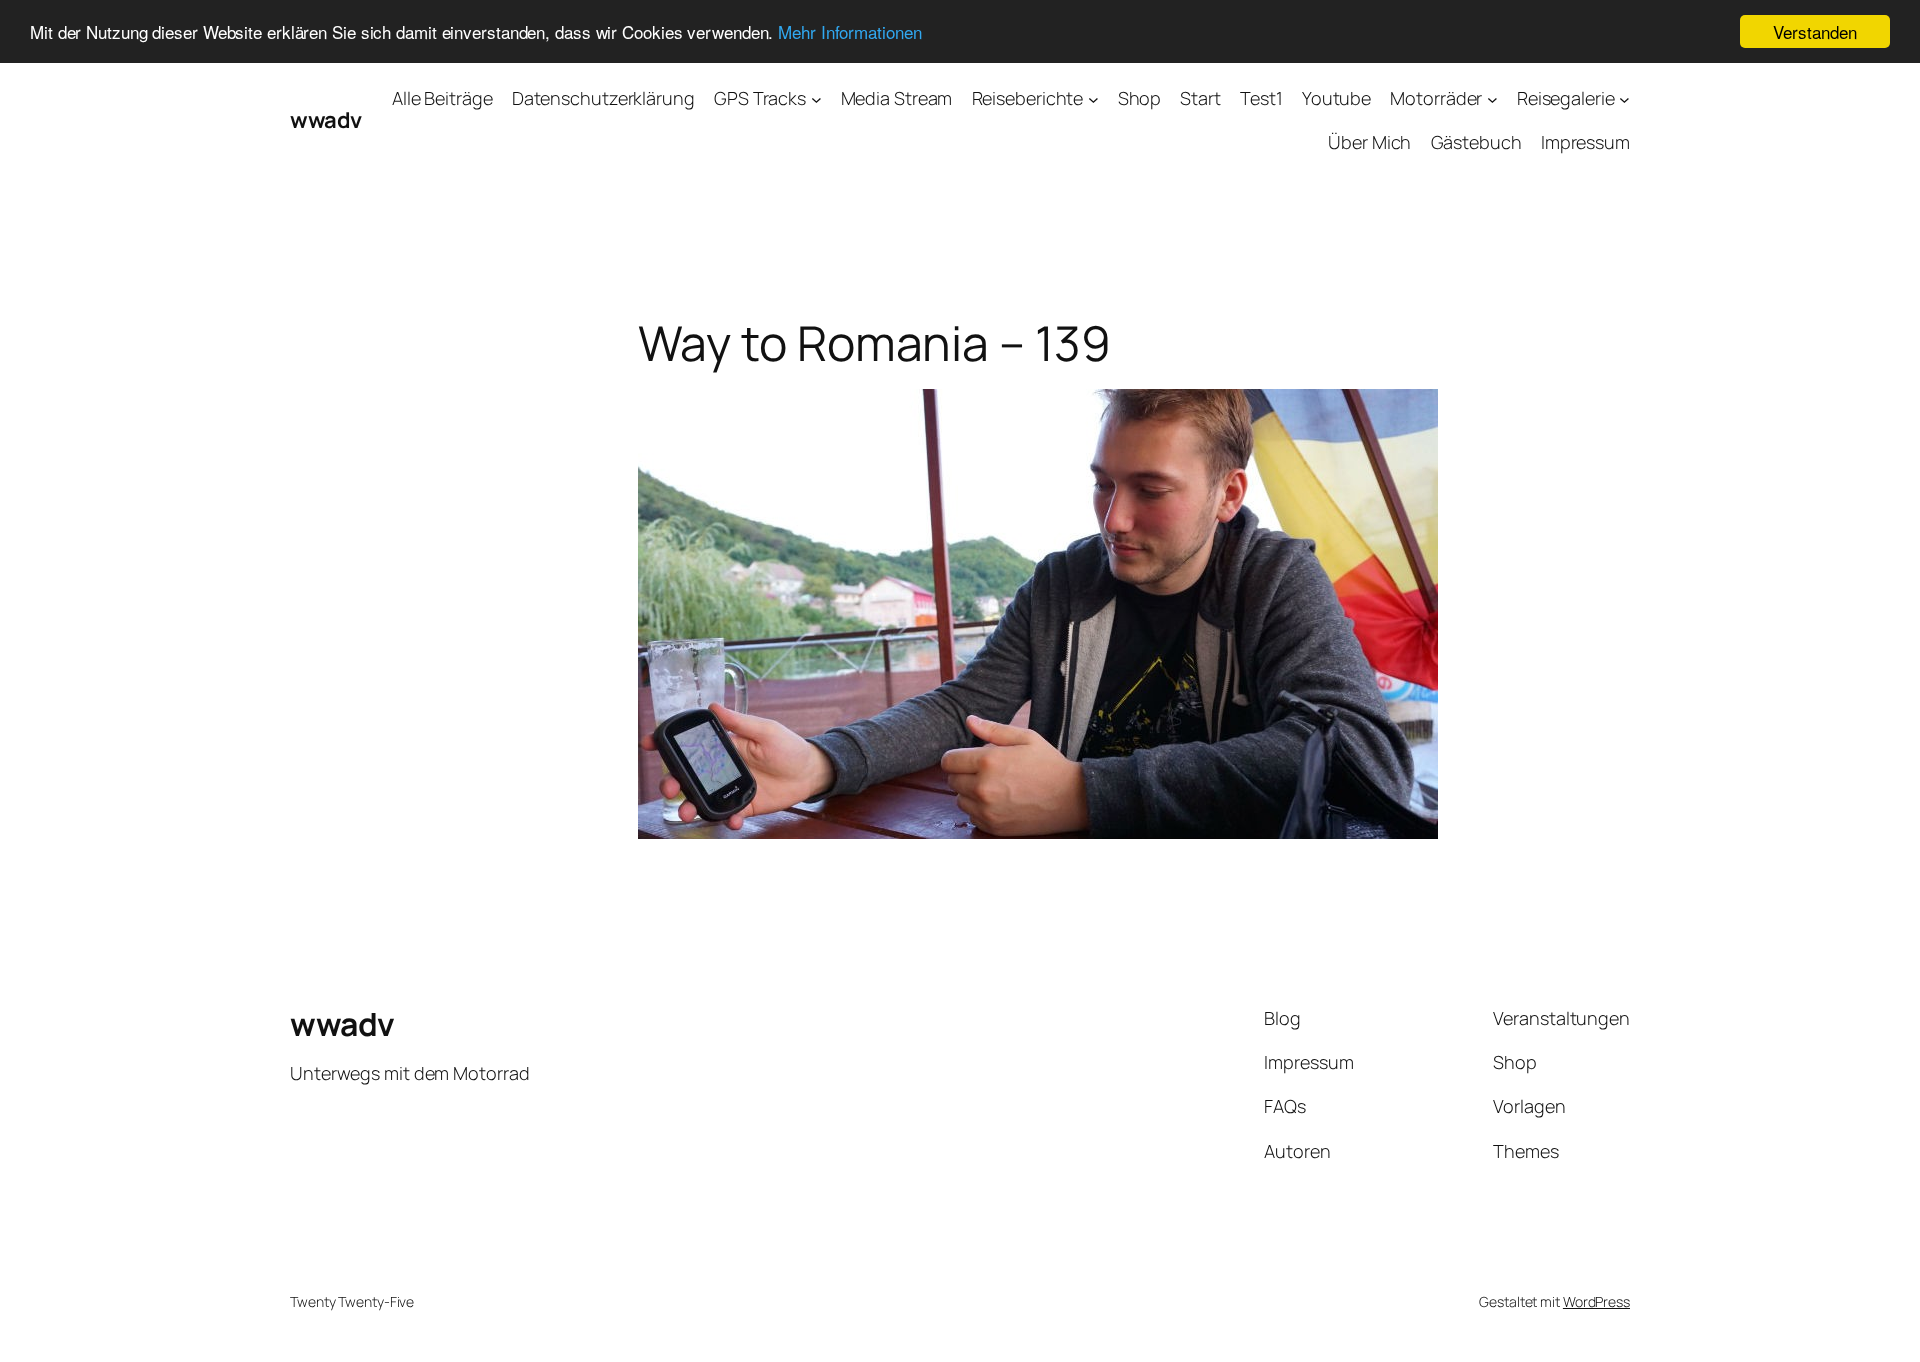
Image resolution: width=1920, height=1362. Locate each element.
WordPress (1596, 1301)
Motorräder (1436, 98)
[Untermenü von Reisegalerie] (1624, 98)
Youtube (1336, 98)
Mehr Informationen (849, 32)
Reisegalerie (1566, 98)
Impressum (1585, 142)
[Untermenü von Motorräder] (1492, 98)
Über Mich (1369, 142)
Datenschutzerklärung (603, 98)
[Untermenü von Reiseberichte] (1093, 98)
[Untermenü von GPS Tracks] (816, 98)
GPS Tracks (760, 98)
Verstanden (1814, 31)
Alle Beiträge (442, 98)
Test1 (1261, 98)
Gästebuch (1476, 142)
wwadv (326, 120)
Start (1200, 98)
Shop (1140, 98)
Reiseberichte (1028, 98)
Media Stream (897, 98)
